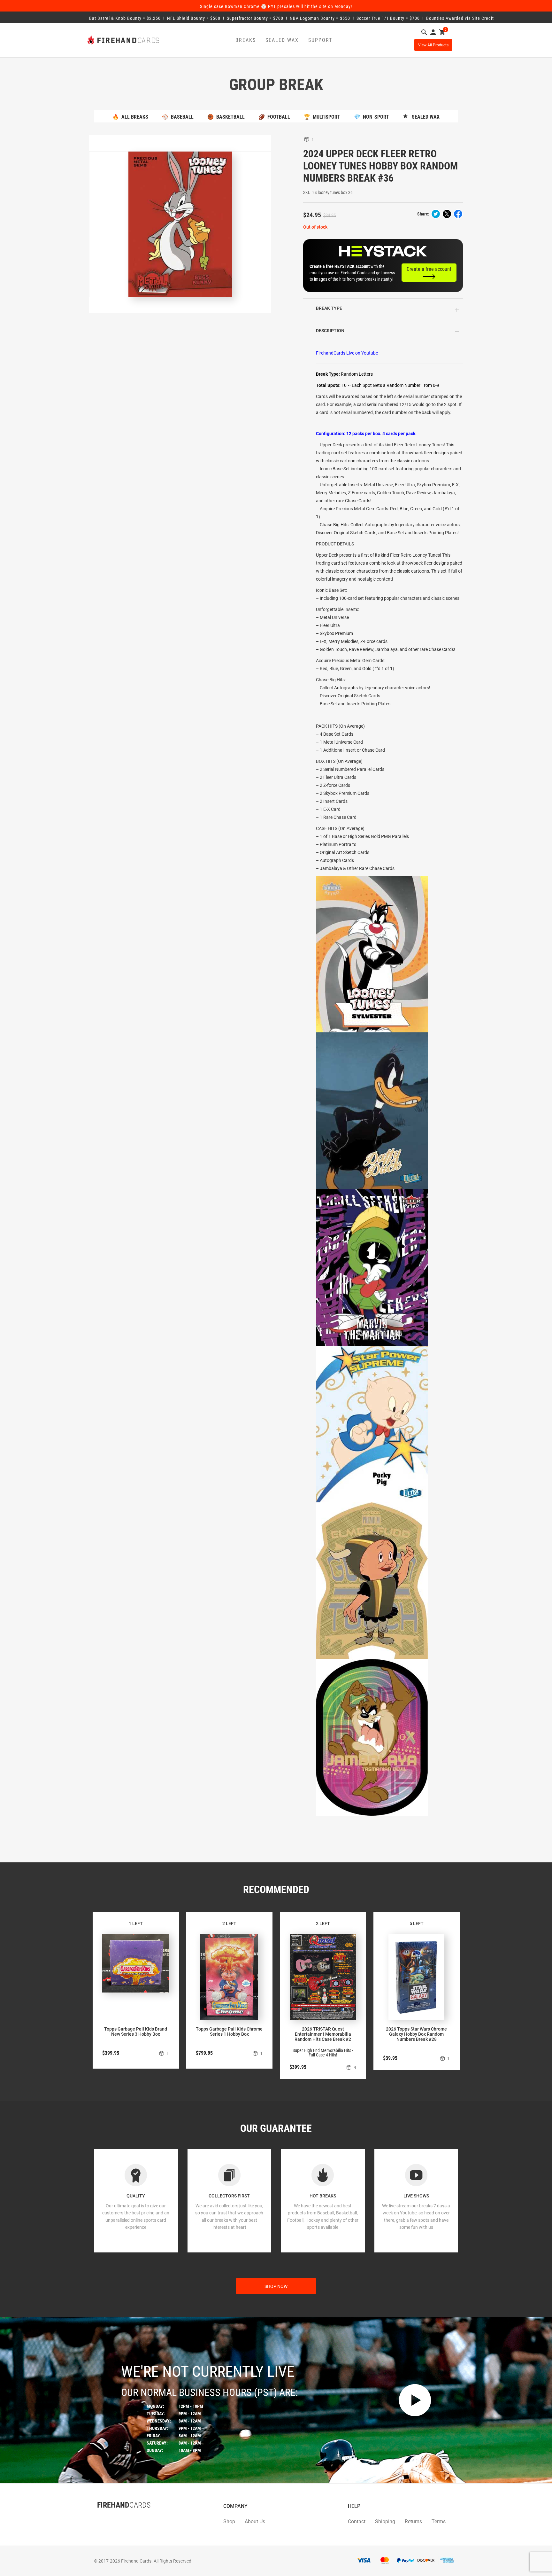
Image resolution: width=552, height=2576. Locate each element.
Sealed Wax (282, 40)
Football (274, 117)
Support (320, 40)
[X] (103, 2518)
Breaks (246, 40)
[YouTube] (116, 2518)
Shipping (385, 2521)
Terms (439, 2521)
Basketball (226, 117)
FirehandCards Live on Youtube (347, 353)
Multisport (322, 117)
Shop (229, 2521)
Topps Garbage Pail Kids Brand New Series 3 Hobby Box (136, 2032)
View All (433, 45)
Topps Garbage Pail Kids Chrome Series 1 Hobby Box (229, 2032)
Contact (357, 2521)
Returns (413, 2521)
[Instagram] (110, 2518)
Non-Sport (372, 117)
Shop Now (276, 2286)
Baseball (178, 117)
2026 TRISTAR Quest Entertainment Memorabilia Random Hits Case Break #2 (323, 2034)
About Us (255, 2521)
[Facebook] (97, 2518)
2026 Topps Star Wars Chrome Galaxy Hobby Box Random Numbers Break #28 (416, 2034)
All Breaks (130, 117)
